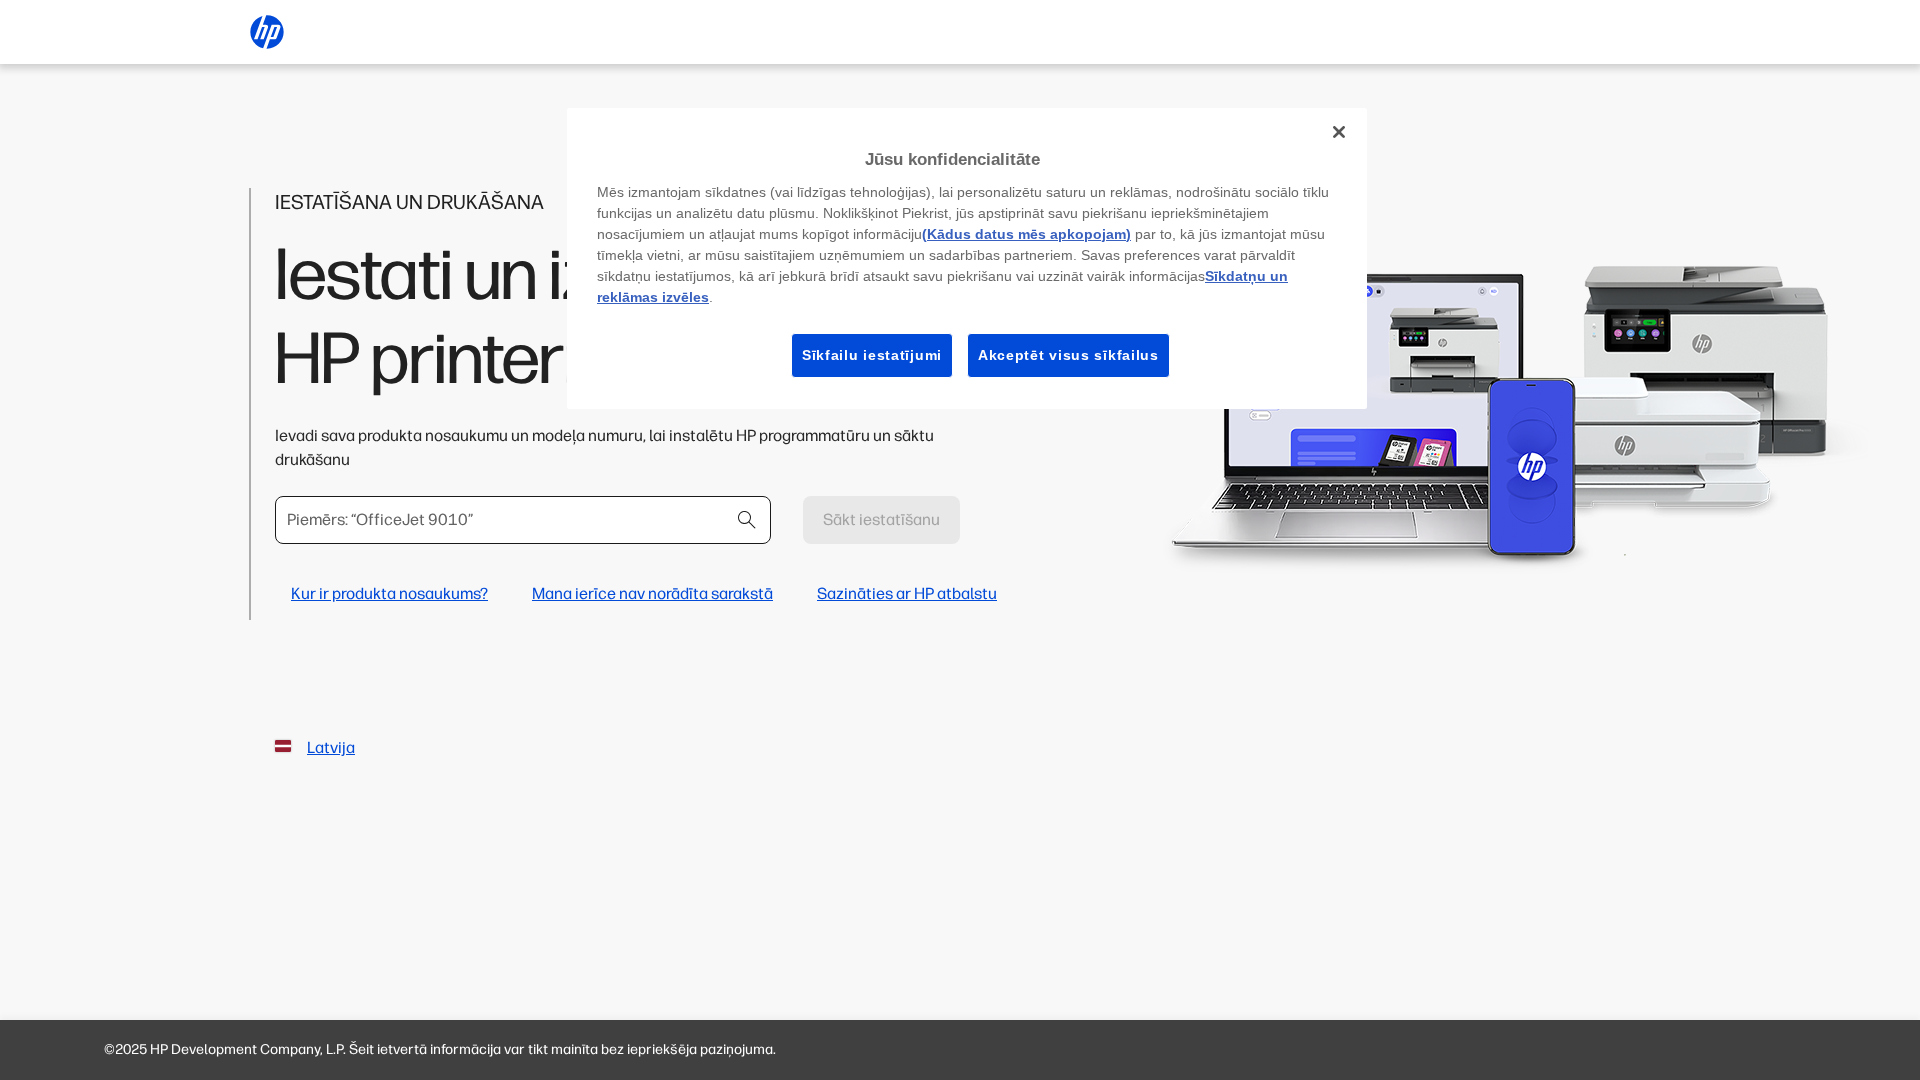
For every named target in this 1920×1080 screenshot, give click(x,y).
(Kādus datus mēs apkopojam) (1026, 234)
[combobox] (523, 520)
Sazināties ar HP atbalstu (907, 593)
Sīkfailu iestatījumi (872, 355)
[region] (967, 258)
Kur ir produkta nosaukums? (389, 593)
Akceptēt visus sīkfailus (1068, 355)
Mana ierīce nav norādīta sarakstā (652, 593)
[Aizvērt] (1339, 132)
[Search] (747, 520)
